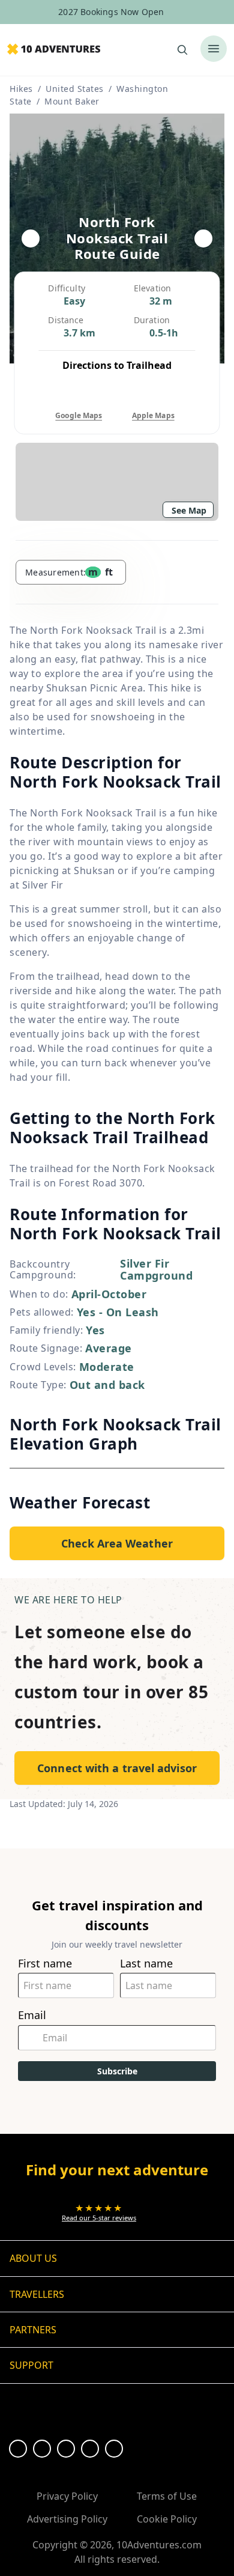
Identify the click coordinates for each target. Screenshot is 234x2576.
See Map (189, 510)
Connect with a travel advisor (117, 1768)
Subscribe (117, 2071)
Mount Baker (72, 101)
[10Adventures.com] (54, 50)
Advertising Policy (67, 2519)
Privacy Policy (67, 2496)
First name (45, 1964)
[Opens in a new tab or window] (18, 2449)
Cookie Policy (167, 2519)
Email (32, 2015)
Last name (146, 1964)
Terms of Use (167, 2496)
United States (75, 89)
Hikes (21, 89)
